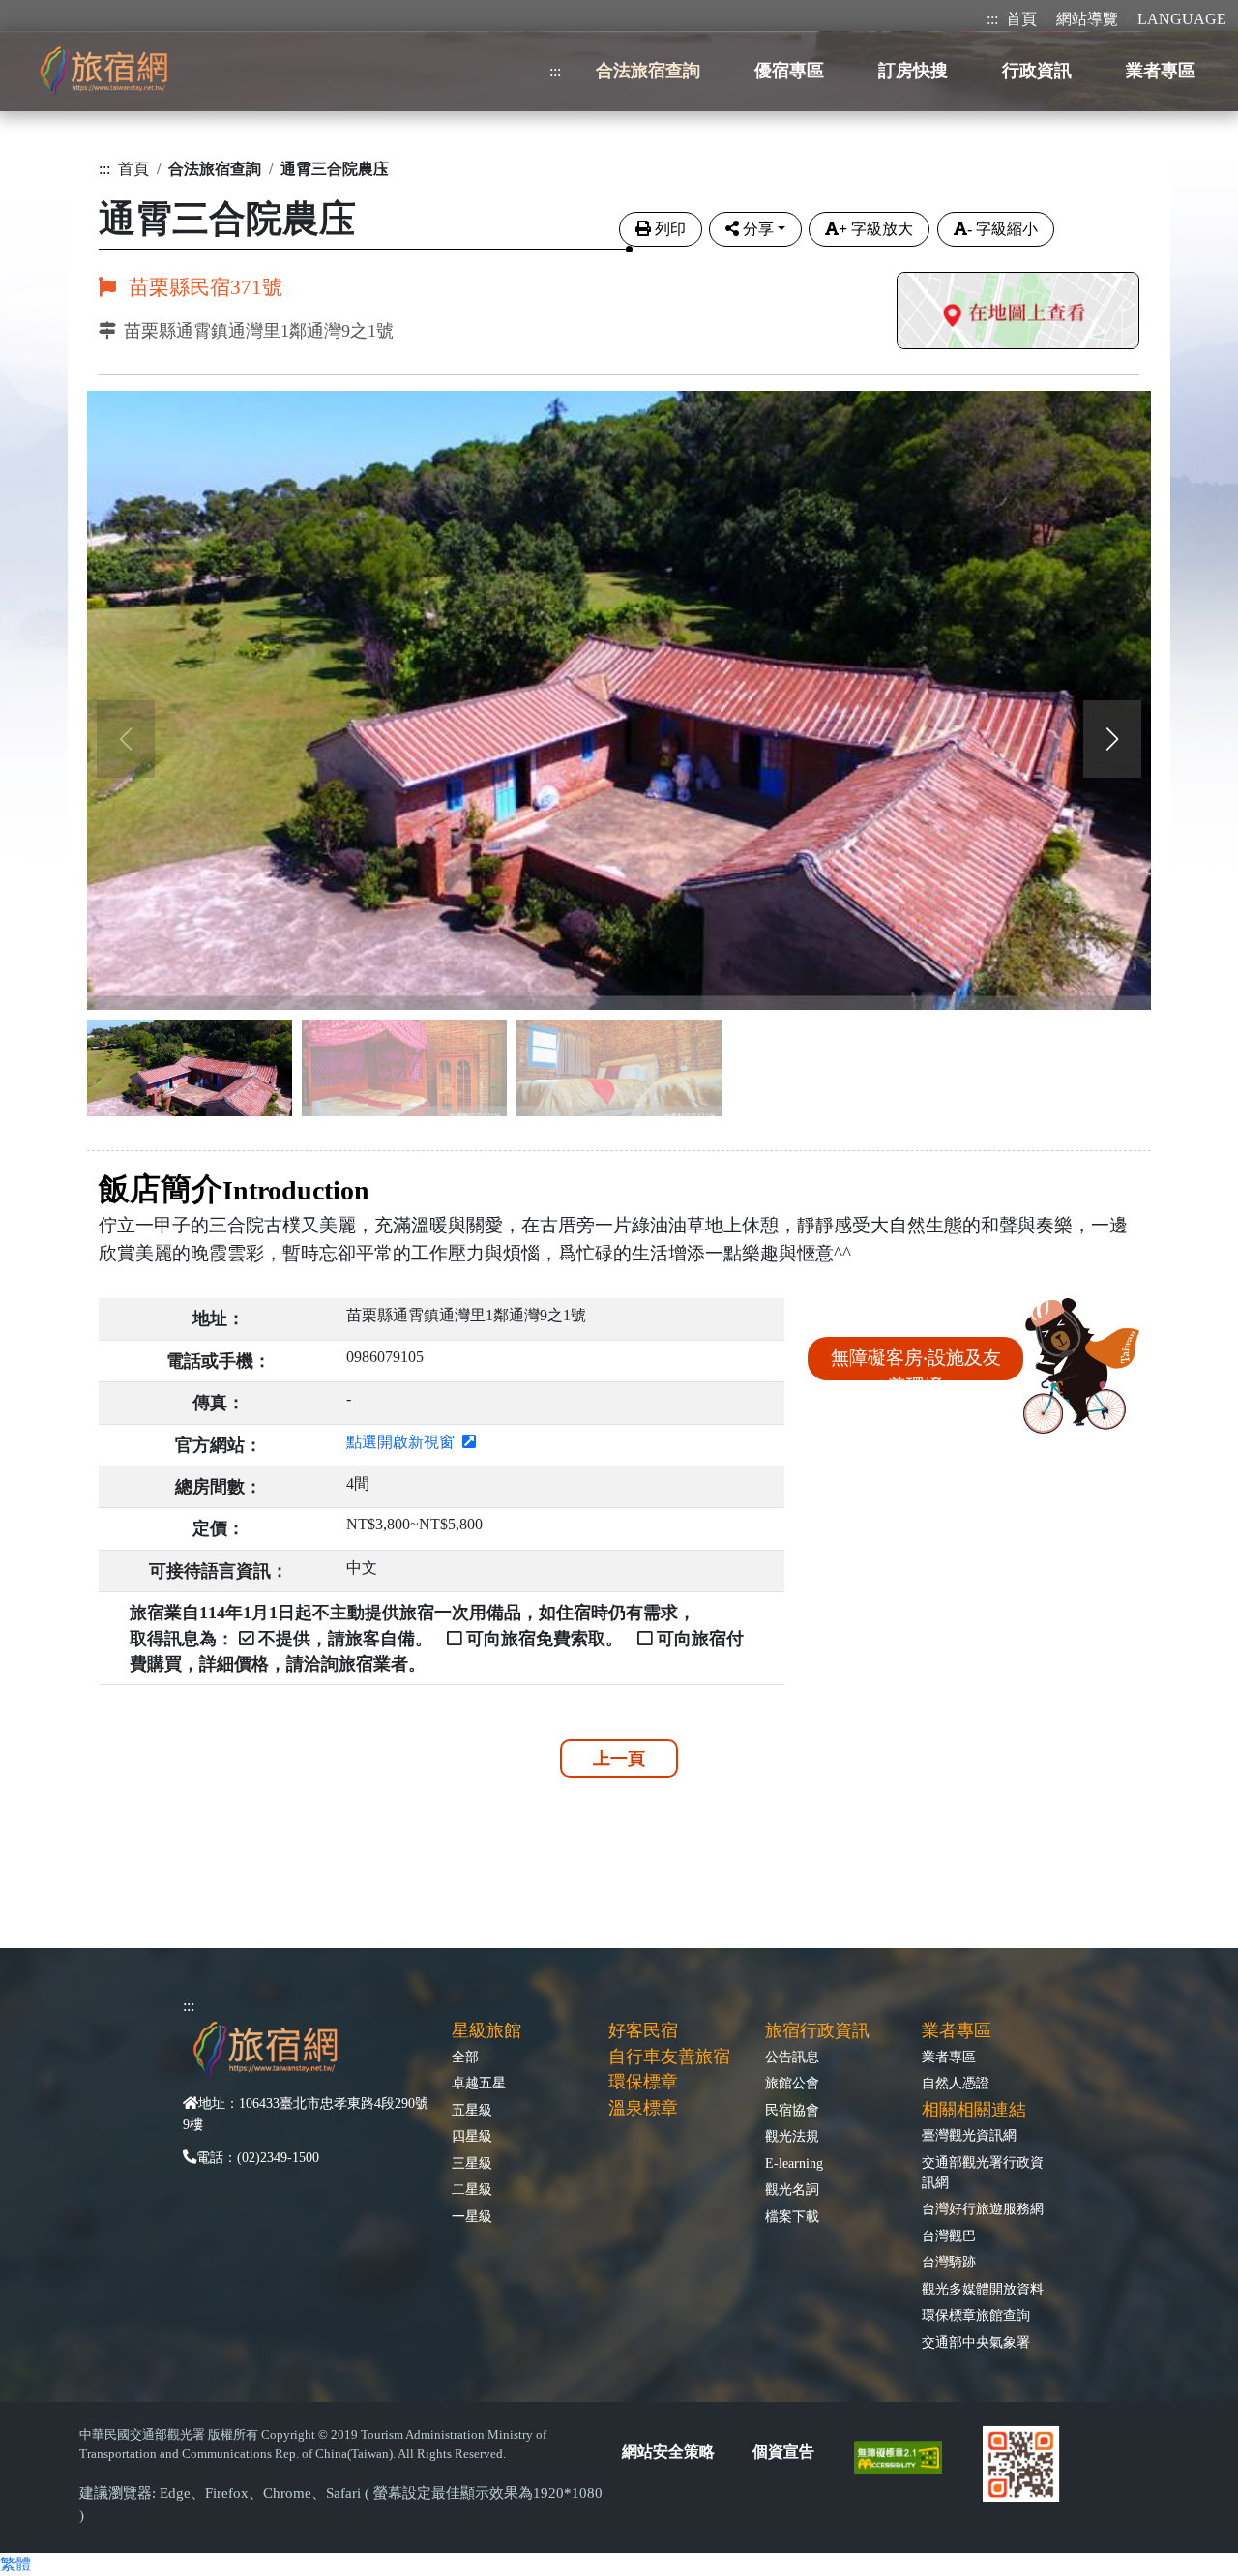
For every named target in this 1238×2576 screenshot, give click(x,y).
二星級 (472, 2189)
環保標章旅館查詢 (976, 2315)
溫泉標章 (643, 2108)
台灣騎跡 (949, 2262)
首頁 (1021, 19)
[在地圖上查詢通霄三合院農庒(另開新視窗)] (1018, 313)
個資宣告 (783, 2452)
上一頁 (619, 1759)
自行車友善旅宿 (669, 2057)
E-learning (794, 2163)
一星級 (472, 2216)
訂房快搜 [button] (913, 71)
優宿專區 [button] (789, 71)
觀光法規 (792, 2136)
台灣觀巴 (949, 2235)
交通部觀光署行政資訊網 (983, 2172)
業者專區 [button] (1161, 71)
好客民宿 (643, 2030)
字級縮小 (1002, 229)
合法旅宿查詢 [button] (648, 71)
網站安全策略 (668, 2452)
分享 (758, 229)
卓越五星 (479, 2083)
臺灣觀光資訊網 (969, 2135)
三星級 (472, 2163)
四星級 (472, 2136)
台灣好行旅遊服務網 (983, 2208)
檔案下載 (792, 2216)
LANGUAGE (1182, 19)
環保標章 (643, 2082)
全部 (465, 2057)
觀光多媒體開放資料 (983, 2289)
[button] (1112, 739)
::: (992, 19)
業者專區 (949, 2057)
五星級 (472, 2110)
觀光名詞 (792, 2189)
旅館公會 (792, 2083)
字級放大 (876, 229)
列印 (670, 229)
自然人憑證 (956, 2083)
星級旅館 (486, 2030)
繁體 (15, 2564)
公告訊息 (792, 2057)
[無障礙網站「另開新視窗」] (906, 2456)
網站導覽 (1087, 19)
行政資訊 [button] (1037, 71)
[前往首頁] (103, 71)
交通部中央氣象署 (976, 2342)
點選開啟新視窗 (404, 1442)
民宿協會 (792, 2110)
